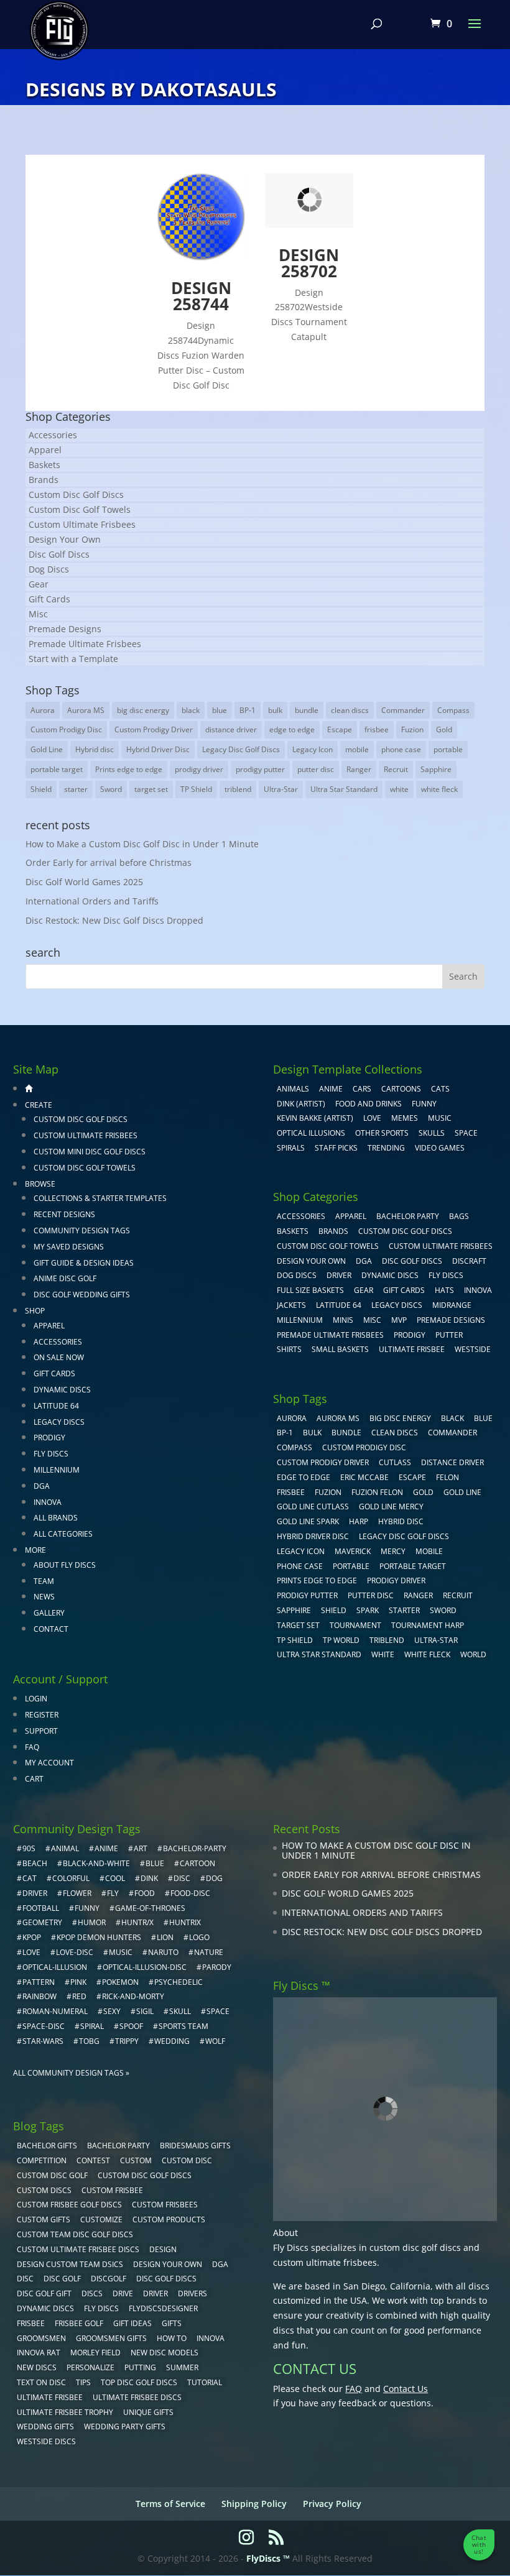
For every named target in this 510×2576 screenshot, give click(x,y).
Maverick (353, 1551)
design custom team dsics (70, 2264)
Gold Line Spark (308, 1521)
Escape (340, 729)
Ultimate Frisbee (412, 1349)
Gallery (49, 1613)
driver (35, 1893)
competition (42, 2160)
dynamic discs (45, 2308)
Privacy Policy (332, 2504)
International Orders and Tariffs (92, 901)
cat (30, 1878)
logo (199, 1937)
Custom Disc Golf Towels (80, 509)
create (39, 1105)
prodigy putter (260, 769)
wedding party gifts (125, 2426)
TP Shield (196, 789)
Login (36, 1699)
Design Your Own (65, 539)
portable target (57, 769)
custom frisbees (165, 2205)
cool (115, 1878)
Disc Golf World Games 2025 (84, 882)
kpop (32, 1937)
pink (78, 1982)
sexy (112, 2011)
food (145, 1893)
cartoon (197, 1863)
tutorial (205, 2382)
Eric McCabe (364, 1477)
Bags (459, 1216)
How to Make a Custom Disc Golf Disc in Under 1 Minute (142, 844)
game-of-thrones (150, 1908)
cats (440, 1089)
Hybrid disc (95, 749)
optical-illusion (55, 1967)
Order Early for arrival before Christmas (109, 862)
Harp (359, 1521)
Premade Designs (65, 629)
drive (123, 2293)
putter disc (316, 769)
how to (172, 2338)
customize (101, 2219)
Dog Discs (49, 569)
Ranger (359, 769)
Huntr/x (137, 1922)
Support (41, 1731)
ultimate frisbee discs (137, 2397)
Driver (339, 1275)
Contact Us (406, 2389)
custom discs (44, 2190)
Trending (386, 1148)
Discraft (469, 1261)
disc (182, 1878)
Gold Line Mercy (391, 1506)
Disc (25, 2279)
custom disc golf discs (415, 2247)
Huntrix (185, 1922)
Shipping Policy (254, 2504)
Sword (111, 789)
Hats (444, 1290)
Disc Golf (62, 2279)
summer (182, 2367)
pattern (39, 1982)
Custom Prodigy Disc (66, 729)
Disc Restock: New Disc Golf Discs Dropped (114, 920)
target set (151, 789)
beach (35, 1863)
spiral (92, 2026)
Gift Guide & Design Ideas (84, 1263)
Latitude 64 (56, 1406)
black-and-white (96, 1863)
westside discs (46, 2441)
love (31, 1952)
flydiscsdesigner (163, 2308)
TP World (341, 1640)
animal (65, 1848)
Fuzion (412, 729)
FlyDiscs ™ (268, 2558)
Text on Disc (41, 2382)
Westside (473, 1349)
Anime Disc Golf (65, 1278)
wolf (215, 2041)
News (44, 1597)
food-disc (190, 1893)
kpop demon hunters (99, 1937)
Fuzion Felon (377, 1492)
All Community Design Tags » (71, 2073)
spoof (131, 2026)
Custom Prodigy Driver (154, 729)
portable (448, 749)
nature (209, 1952)
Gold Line (47, 749)
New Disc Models (165, 2353)
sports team (183, 2026)
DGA (42, 1486)
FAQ (32, 1747)
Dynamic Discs (62, 1390)
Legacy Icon (313, 749)
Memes (405, 1118)
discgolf (109, 2279)
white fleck (439, 789)
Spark (368, 1610)
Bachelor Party (408, 1216)
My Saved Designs (69, 1247)
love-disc (75, 1952)
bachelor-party (195, 1848)
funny (87, 1908)
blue (220, 710)
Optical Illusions (311, 1133)
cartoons (401, 1089)
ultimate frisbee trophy (65, 2412)
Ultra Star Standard (344, 789)
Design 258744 (201, 296)
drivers (192, 2293)
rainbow (39, 1996)
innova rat (39, 2353)
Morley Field (95, 2353)
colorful (71, 1878)
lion (165, 1937)
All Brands (56, 1518)
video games (440, 1148)
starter (76, 789)
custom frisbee (112, 2190)
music (440, 1118)
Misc (38, 614)
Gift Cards (49, 599)
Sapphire (436, 769)
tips (83, 2382)
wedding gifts (45, 2426)
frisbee (377, 729)
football (41, 1908)
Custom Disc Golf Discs (76, 494)
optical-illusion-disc (145, 1967)
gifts (172, 2323)
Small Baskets (340, 1349)
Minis (343, 1320)
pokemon (120, 1982)
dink (149, 1878)
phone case (401, 749)
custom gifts (44, 2219)
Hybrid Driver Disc (158, 749)
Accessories (53, 435)
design (163, 2249)
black (191, 710)
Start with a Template (73, 659)
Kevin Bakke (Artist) (315, 1118)
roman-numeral (55, 2011)
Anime (331, 1089)
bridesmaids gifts (195, 2146)
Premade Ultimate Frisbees (85, 644)
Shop (35, 1311)
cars (362, 1089)
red (79, 1996)
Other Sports (382, 1133)
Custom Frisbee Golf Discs (69, 2205)
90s (29, 1848)
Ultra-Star (281, 789)
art (141, 1848)
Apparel (45, 450)
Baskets (44, 465)
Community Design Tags (82, 1230)
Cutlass (395, 1462)
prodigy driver (199, 769)
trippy (127, 2041)
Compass (453, 710)
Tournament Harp (428, 1625)
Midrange (452, 1305)
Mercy (393, 1551)
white (399, 789)
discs (92, 2293)
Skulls (432, 1133)
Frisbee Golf (79, 2323)
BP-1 (248, 710)
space (218, 2011)
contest (93, 2160)
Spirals (291, 1148)
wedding (172, 2041)
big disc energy (143, 710)
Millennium (57, 1470)
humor (92, 1922)
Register (42, 1715)
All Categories (63, 1534)
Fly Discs (51, 1454)
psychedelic (178, 1982)
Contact (51, 1629)
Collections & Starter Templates (100, 1198)
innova (211, 2338)
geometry (42, 1922)
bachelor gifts (47, 2146)
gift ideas (132, 2323)
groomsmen (41, 2338)
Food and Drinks (369, 1104)
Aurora (43, 710)
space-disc (44, 2026)
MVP (399, 1320)
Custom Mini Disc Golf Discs (90, 1152)
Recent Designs (64, 1214)
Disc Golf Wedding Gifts (82, 1295)
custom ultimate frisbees (325, 2262)
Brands (44, 480)
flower (77, 1893)
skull (180, 2011)
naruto (163, 1952)
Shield (41, 789)
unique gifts (148, 2412)
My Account (49, 1763)
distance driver (231, 729)
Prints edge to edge (129, 769)
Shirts (289, 1349)
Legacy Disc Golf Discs (241, 749)
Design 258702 (309, 263)
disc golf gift (44, 2293)
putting (140, 2367)
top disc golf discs (139, 2382)
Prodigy (49, 1437)
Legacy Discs (59, 1422)
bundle (307, 710)
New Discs (37, 2367)
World (473, 1654)
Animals (293, 1089)
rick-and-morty (133, 1996)
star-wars (43, 2041)
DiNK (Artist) (301, 1104)
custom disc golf (52, 2175)
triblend (238, 789)
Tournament (355, 1625)
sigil (145, 2011)
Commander (403, 710)
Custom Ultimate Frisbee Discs (78, 2249)
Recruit (396, 769)
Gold (444, 729)
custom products (169, 2219)
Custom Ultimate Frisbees (82, 524)
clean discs (350, 710)
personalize (90, 2367)
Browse (40, 1184)
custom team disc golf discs (75, 2234)
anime (106, 1848)
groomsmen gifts (111, 2338)
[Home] (29, 1088)
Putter (449, 1335)
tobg (89, 2041)
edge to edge (292, 729)
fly (113, 1893)
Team (44, 1581)
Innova (48, 1502)
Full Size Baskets (310, 1290)
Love (372, 1118)
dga (220, 2264)
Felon (447, 1477)
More (35, 1550)
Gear (39, 584)
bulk (275, 710)
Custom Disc (187, 2160)
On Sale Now (59, 1357)
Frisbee (31, 2323)
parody (217, 1967)
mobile (357, 749)
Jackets (291, 1305)
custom (136, 2160)
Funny (424, 1104)
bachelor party (118, 2146)
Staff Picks (336, 1148)
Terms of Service (170, 2504)
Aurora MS (86, 710)
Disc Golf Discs (59, 554)
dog (214, 1878)
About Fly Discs (65, 1565)
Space (466, 1133)
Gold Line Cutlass (313, 1506)
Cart (34, 1779)
